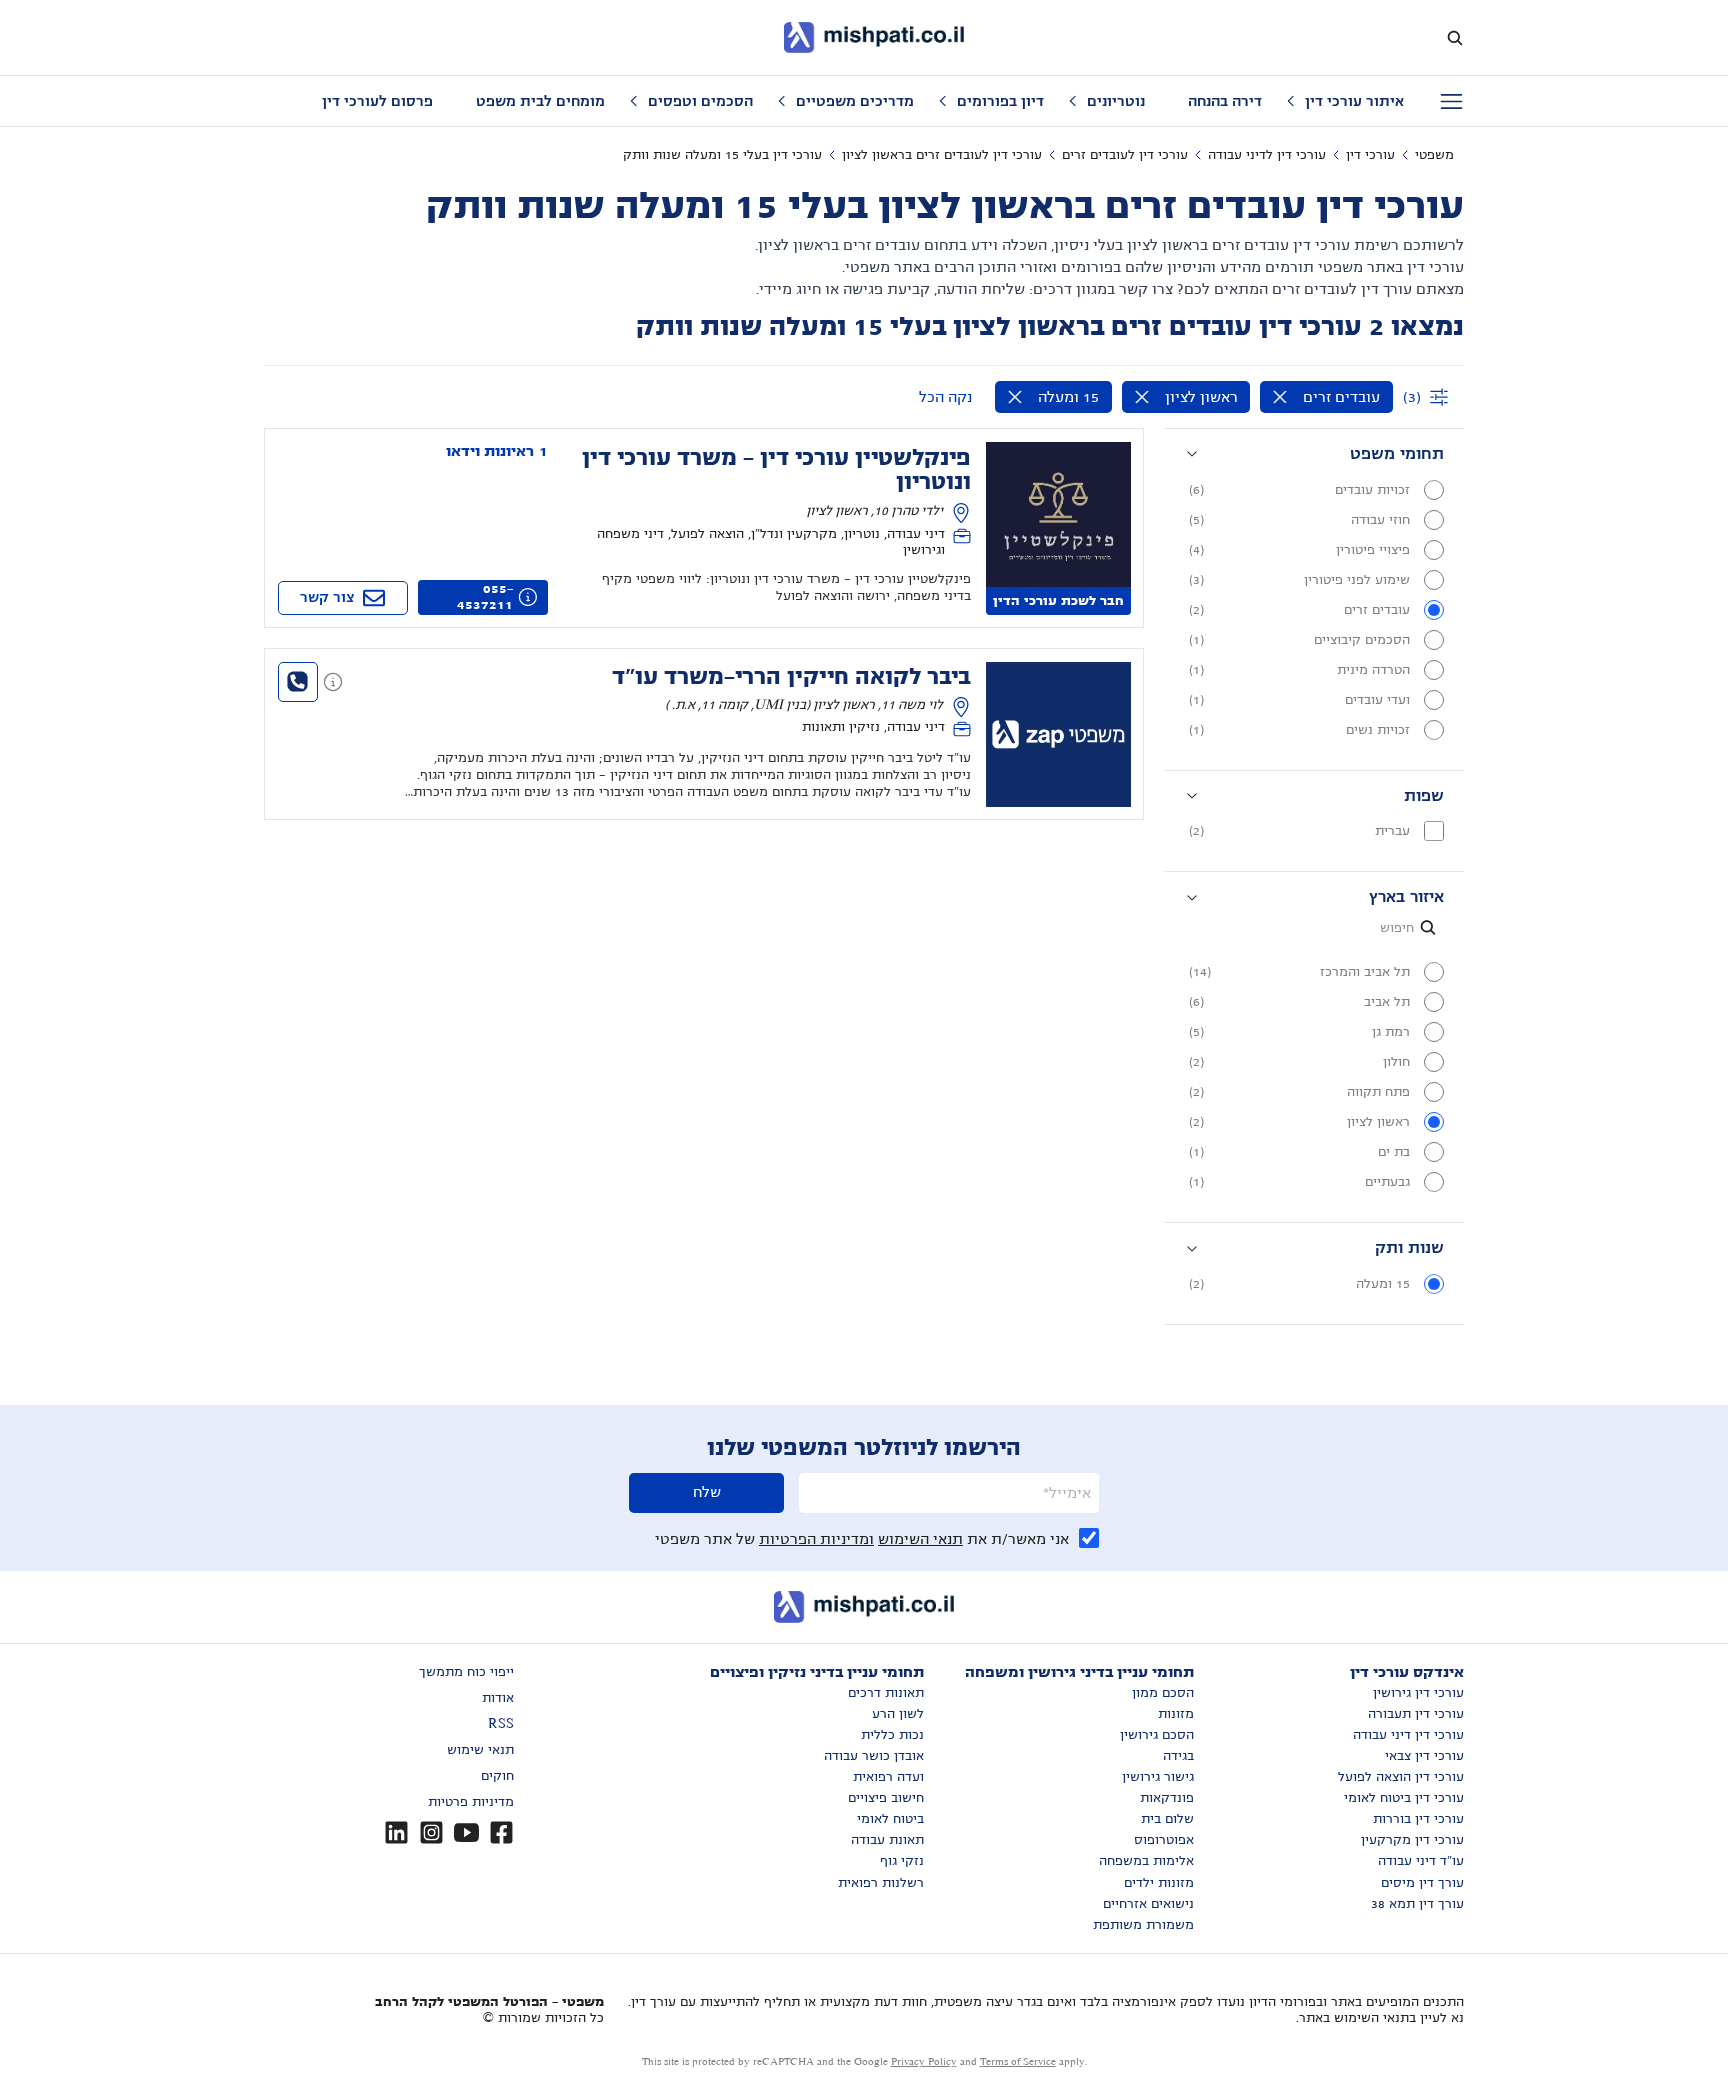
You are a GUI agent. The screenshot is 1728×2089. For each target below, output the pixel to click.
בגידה (1178, 1756)
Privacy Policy (924, 2061)
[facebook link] (501, 1832)
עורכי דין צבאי (1424, 1756)
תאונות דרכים (886, 1693)
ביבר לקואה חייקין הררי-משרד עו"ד (791, 677)
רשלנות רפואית (881, 1883)
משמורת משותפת (1143, 1925)
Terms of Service (1018, 2061)
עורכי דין (1370, 155)
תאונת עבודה (887, 1840)
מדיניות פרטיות (471, 1802)
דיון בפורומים (1000, 101)
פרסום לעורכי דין (377, 101)
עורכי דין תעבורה (1416, 1714)
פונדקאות (1167, 1798)
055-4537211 (485, 597)
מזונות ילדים (1159, 1883)
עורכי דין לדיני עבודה (1267, 155)
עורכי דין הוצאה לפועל (1401, 1777)
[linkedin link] (396, 1832)
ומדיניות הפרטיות (816, 1539)
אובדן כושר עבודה (874, 1756)
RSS (501, 1724)
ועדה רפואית (888, 1777)
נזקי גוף (902, 1861)
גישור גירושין (1158, 1777)
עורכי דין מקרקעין (1412, 1840)
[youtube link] (466, 1832)
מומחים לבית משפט (540, 101)
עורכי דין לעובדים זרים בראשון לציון (942, 155)
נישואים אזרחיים (1148, 1904)
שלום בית (1167, 1819)
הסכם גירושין (1157, 1735)
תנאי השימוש (920, 1539)
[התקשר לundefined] (298, 682)
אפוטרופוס (1164, 1840)
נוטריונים (1116, 101)
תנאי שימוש (480, 1750)
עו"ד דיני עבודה (1421, 1861)
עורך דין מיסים (1422, 1883)
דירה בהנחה (1225, 101)
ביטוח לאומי (890, 1819)
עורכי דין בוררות (1418, 1819)
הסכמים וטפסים (700, 101)
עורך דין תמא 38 (1417, 1904)
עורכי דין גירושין (1418, 1693)
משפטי (1434, 155)
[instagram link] (431, 1832)
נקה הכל (945, 397)
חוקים (497, 1776)
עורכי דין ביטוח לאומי (1404, 1798)
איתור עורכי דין (1354, 101)
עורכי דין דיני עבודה (1408, 1735)
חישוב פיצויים (886, 1798)
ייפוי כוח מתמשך (466, 1672)
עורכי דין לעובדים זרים (1125, 155)
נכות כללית (892, 1735)
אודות (498, 1698)
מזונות (1176, 1714)
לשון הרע (898, 1714)
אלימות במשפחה (1146, 1861)
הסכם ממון (1163, 1693)
